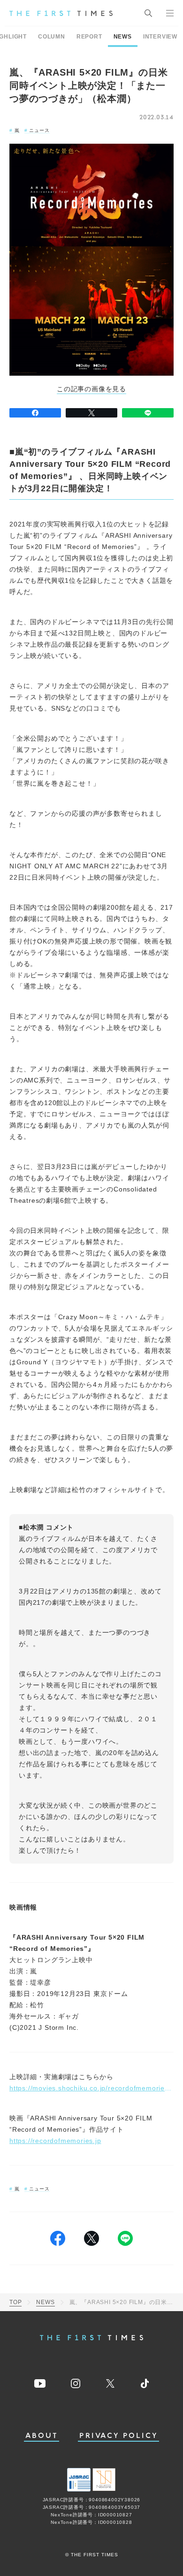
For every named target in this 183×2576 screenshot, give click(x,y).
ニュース (39, 130)
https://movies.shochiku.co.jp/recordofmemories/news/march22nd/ (91, 2088)
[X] (91, 413)
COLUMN (52, 37)
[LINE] (148, 413)
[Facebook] (35, 413)
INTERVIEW (160, 37)
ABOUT (42, 2436)
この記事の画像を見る (91, 389)
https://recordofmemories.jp (55, 2141)
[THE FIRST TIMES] (61, 13)
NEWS (123, 37)
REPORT (89, 37)
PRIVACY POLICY (118, 2436)
